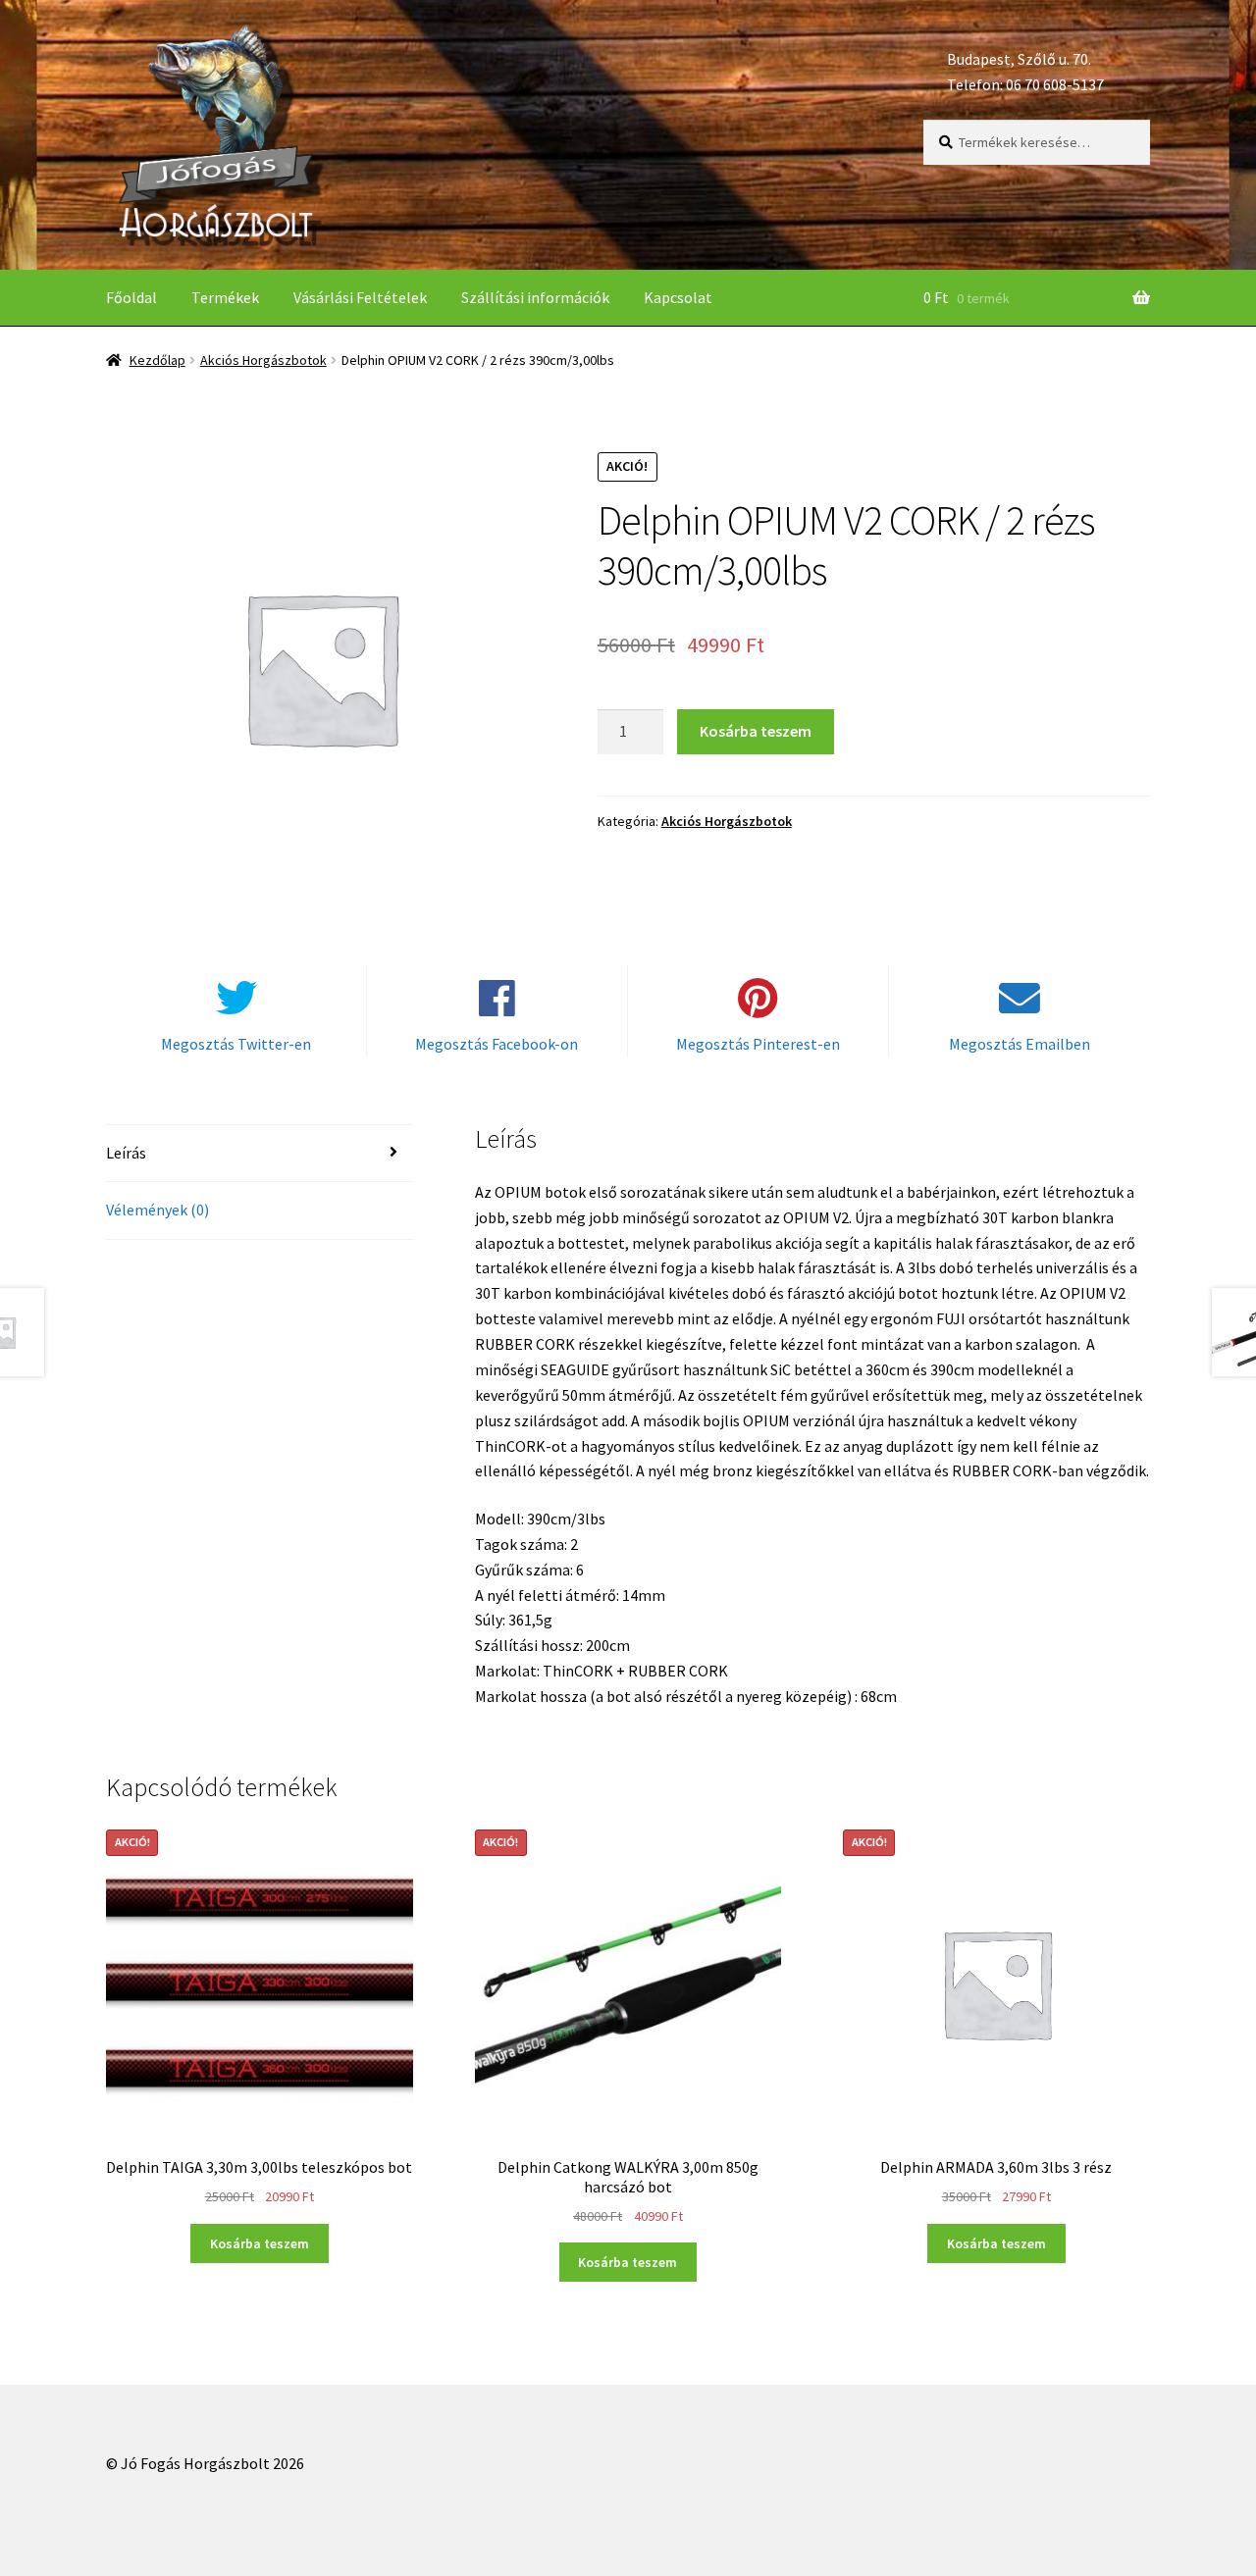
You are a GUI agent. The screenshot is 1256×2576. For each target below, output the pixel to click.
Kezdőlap (157, 360)
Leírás (126, 1153)
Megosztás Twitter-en (236, 1044)
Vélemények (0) (157, 1210)
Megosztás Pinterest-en (758, 1044)
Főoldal (131, 297)
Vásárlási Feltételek (360, 297)
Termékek (225, 297)
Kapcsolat (678, 297)
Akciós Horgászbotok (263, 360)
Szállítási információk (535, 297)
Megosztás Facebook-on (497, 1044)
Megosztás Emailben (1020, 1044)
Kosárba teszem (756, 731)
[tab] (260, 1154)
